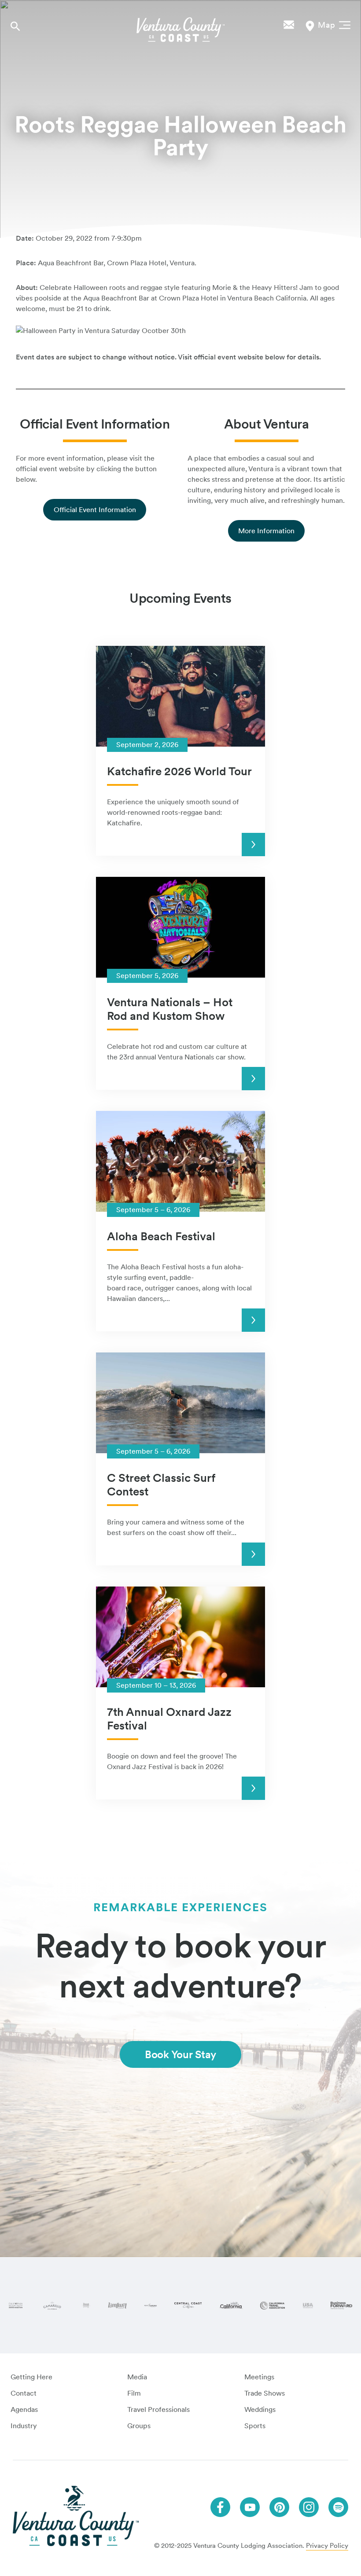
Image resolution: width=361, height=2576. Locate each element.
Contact (24, 2393)
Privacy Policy (327, 2546)
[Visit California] (231, 2305)
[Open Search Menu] (15, 26)
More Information (266, 531)
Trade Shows (265, 2393)
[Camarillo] (52, 2305)
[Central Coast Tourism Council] (188, 2305)
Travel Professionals (158, 2409)
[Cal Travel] (273, 2305)
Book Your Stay (180, 2054)
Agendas (24, 2409)
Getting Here (31, 2377)
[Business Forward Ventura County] (341, 2306)
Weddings (260, 2409)
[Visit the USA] (308, 2305)
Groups (139, 2426)
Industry (24, 2426)
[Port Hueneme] (151, 2305)
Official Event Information (95, 510)
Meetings (259, 2377)
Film (134, 2393)
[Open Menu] (343, 24)
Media (137, 2377)
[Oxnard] (86, 2305)
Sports (255, 2426)
